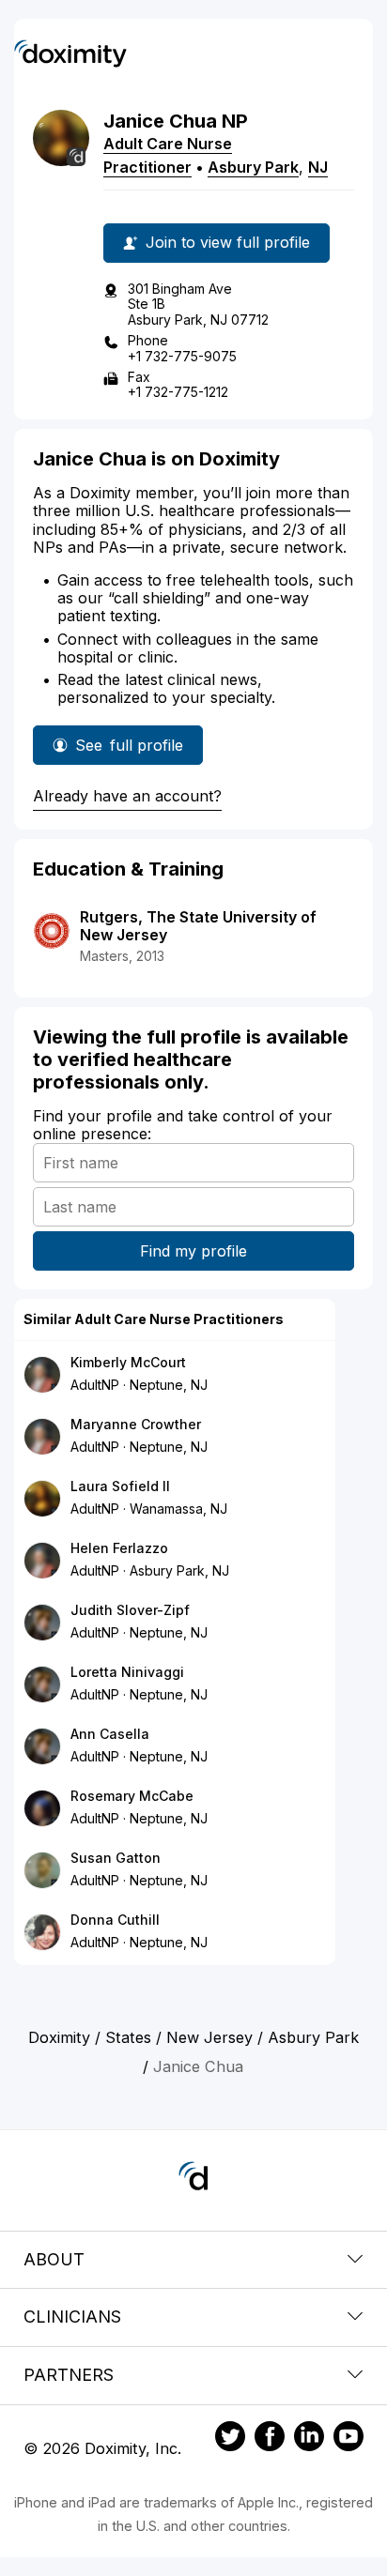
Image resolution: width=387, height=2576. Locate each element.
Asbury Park (253, 167)
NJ (318, 167)
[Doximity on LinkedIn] (309, 2439)
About (54, 2259)
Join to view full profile (228, 242)
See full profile (129, 750)
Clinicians (72, 2317)
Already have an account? (127, 796)
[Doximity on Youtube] (348, 2439)
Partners (69, 2375)
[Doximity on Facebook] (270, 2439)
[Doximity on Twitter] (230, 2439)
